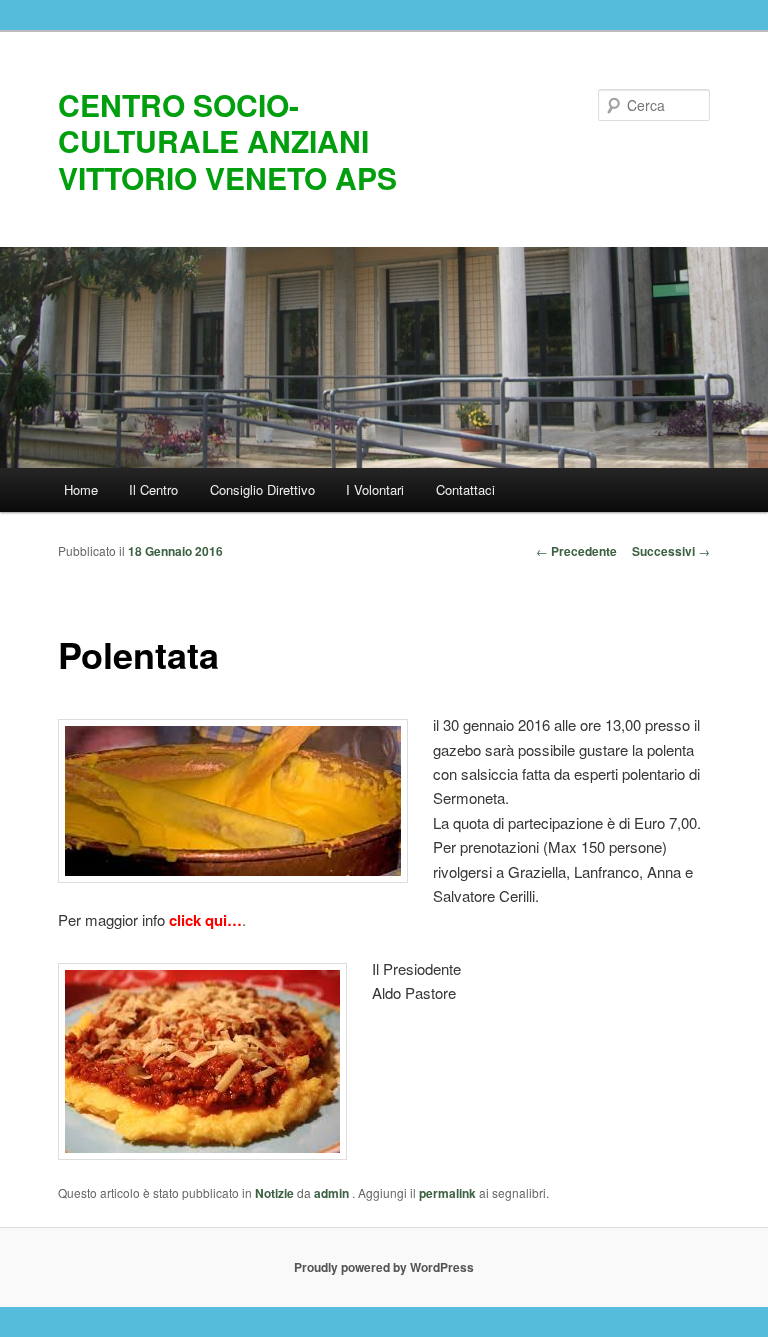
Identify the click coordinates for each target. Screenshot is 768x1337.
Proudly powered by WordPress (384, 1267)
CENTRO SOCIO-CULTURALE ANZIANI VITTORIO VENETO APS (227, 141)
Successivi (671, 551)
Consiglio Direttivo (262, 489)
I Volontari (375, 489)
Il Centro (153, 489)
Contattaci (465, 489)
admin (333, 1193)
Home (81, 489)
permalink (447, 1193)
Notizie (274, 1193)
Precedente (576, 551)
